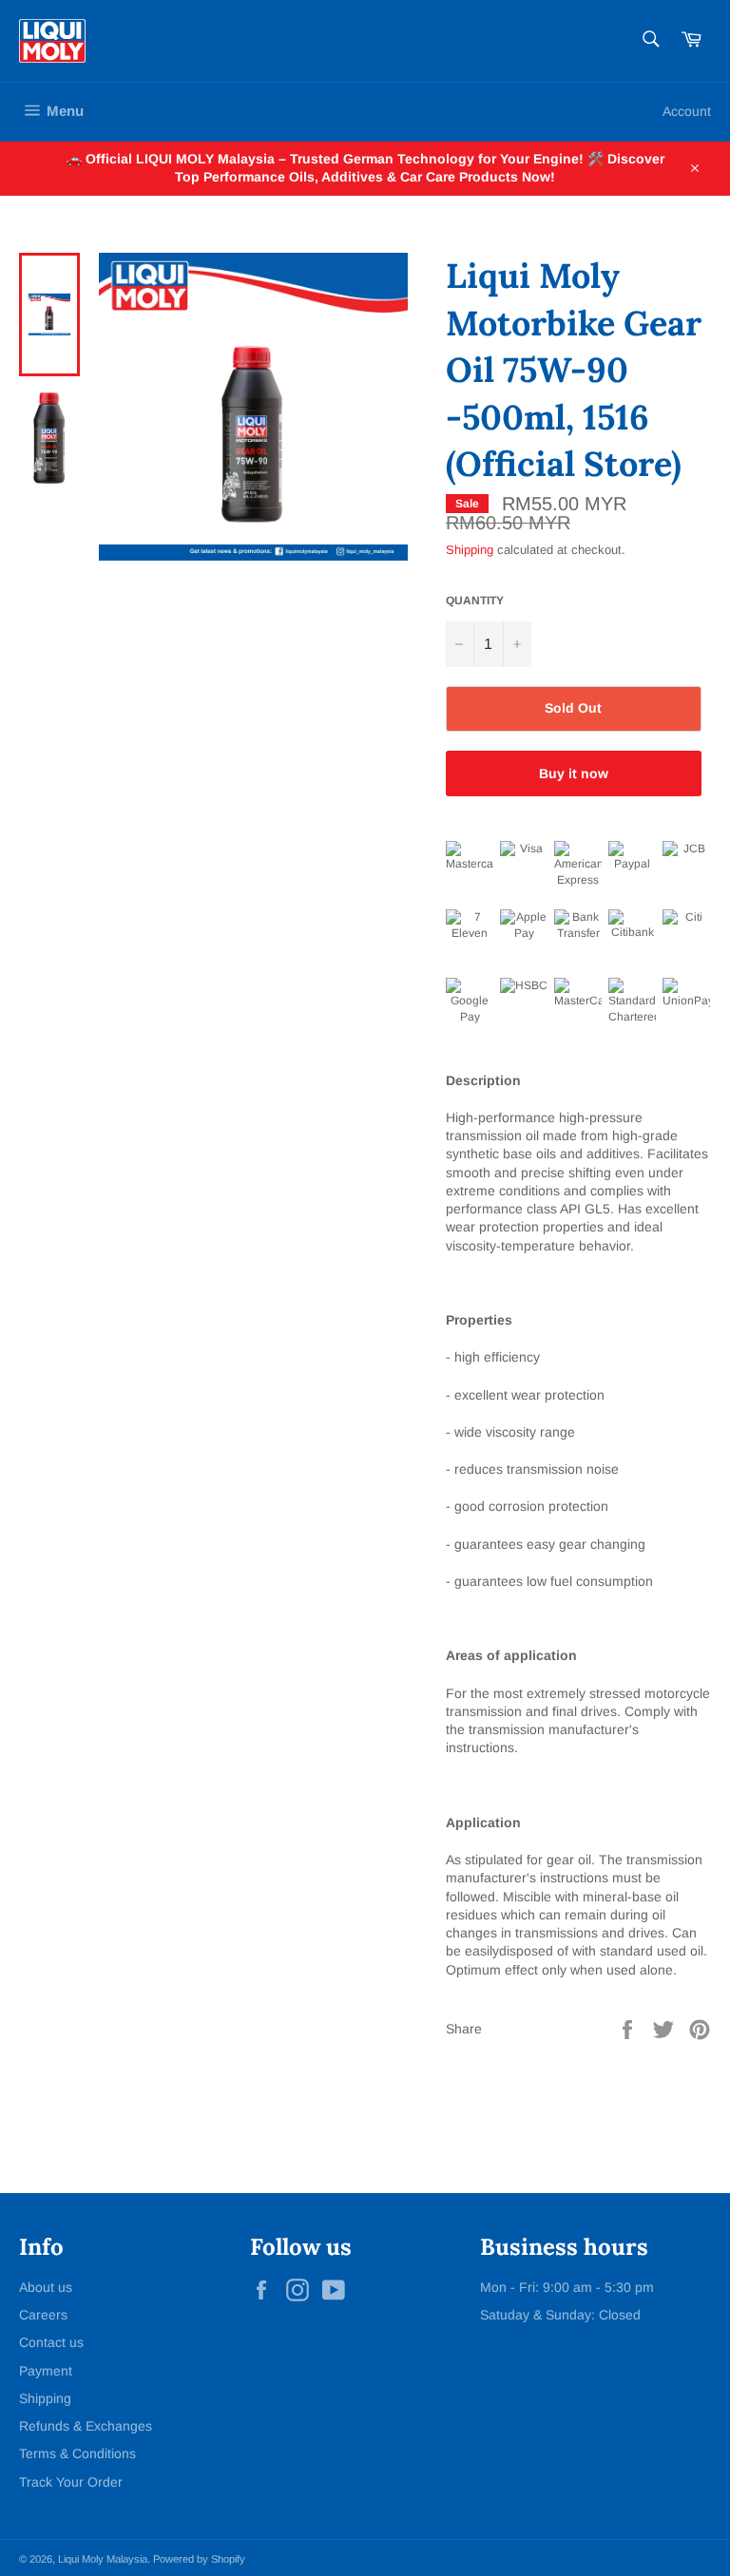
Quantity (475, 601)
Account (687, 111)
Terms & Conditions (77, 2453)
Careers (43, 2315)
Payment (46, 2371)
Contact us (51, 2342)
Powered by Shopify (199, 2559)
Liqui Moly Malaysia (103, 2559)
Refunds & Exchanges (86, 2426)
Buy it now (574, 773)
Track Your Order (71, 2482)
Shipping (470, 550)
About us (46, 2287)
